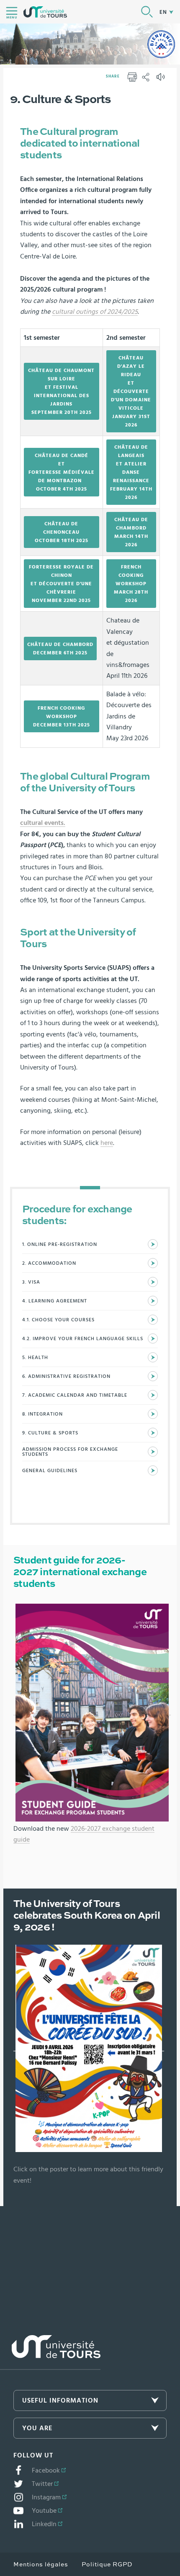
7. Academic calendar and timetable (75, 1395)
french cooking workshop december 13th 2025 (62, 716)
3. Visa (31, 1282)
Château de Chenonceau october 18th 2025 (62, 532)
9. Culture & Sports (50, 1433)
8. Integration (42, 1414)
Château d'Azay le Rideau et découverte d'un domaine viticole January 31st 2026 (131, 391)
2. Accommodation (49, 1263)
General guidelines (50, 1470)
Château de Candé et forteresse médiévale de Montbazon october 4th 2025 (62, 472)
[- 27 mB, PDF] (92, 1712)
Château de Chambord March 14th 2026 (131, 532)
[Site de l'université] (50, 2353)
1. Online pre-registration (60, 1244)
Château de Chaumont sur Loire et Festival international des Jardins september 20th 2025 (61, 391)
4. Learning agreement (55, 1301)
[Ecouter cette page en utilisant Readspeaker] (162, 80)
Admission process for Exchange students (70, 1452)
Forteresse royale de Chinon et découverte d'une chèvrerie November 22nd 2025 (61, 584)
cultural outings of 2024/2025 (95, 312)
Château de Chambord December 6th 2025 (60, 649)
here (107, 1143)
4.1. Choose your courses (58, 1320)
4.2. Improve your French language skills (83, 1338)
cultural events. (43, 823)
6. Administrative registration (66, 1376)
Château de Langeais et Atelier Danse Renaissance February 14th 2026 (131, 472)
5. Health (35, 1357)
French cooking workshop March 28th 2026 (131, 584)
